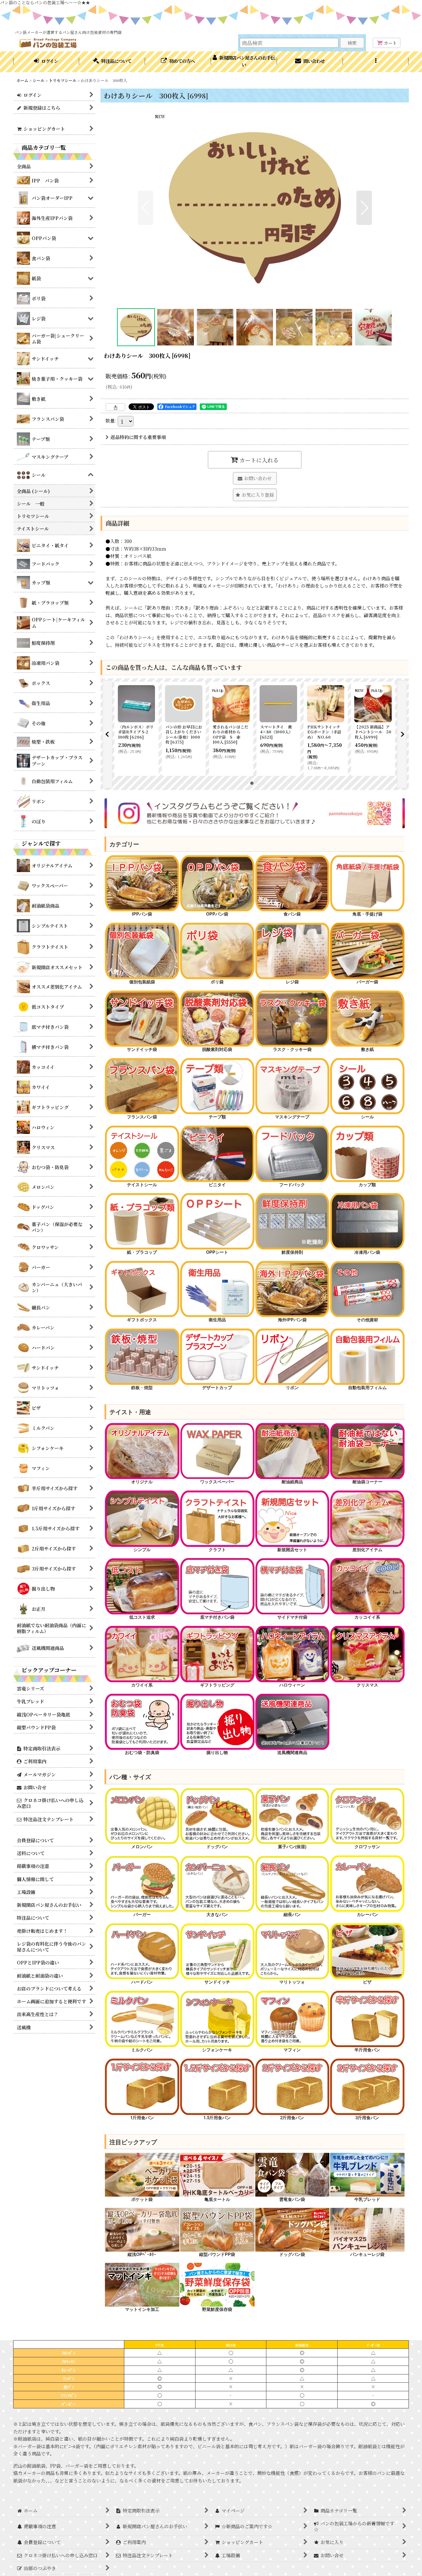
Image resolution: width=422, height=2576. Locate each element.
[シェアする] (115, 407)
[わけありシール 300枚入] (255, 208)
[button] (376, 62)
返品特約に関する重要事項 (138, 437)
